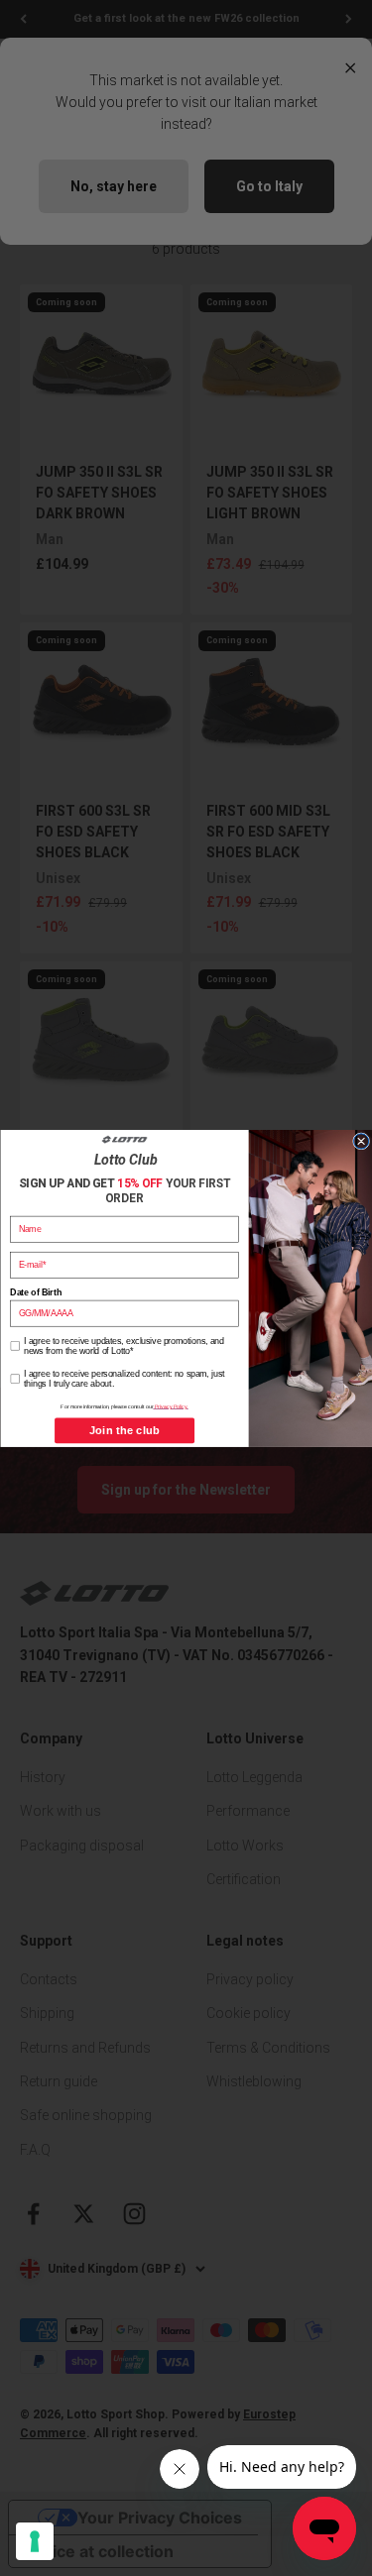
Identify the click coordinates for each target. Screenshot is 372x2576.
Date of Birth (35, 1292)
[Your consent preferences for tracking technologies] (35, 2541)
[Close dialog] (361, 1140)
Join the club (124, 1430)
